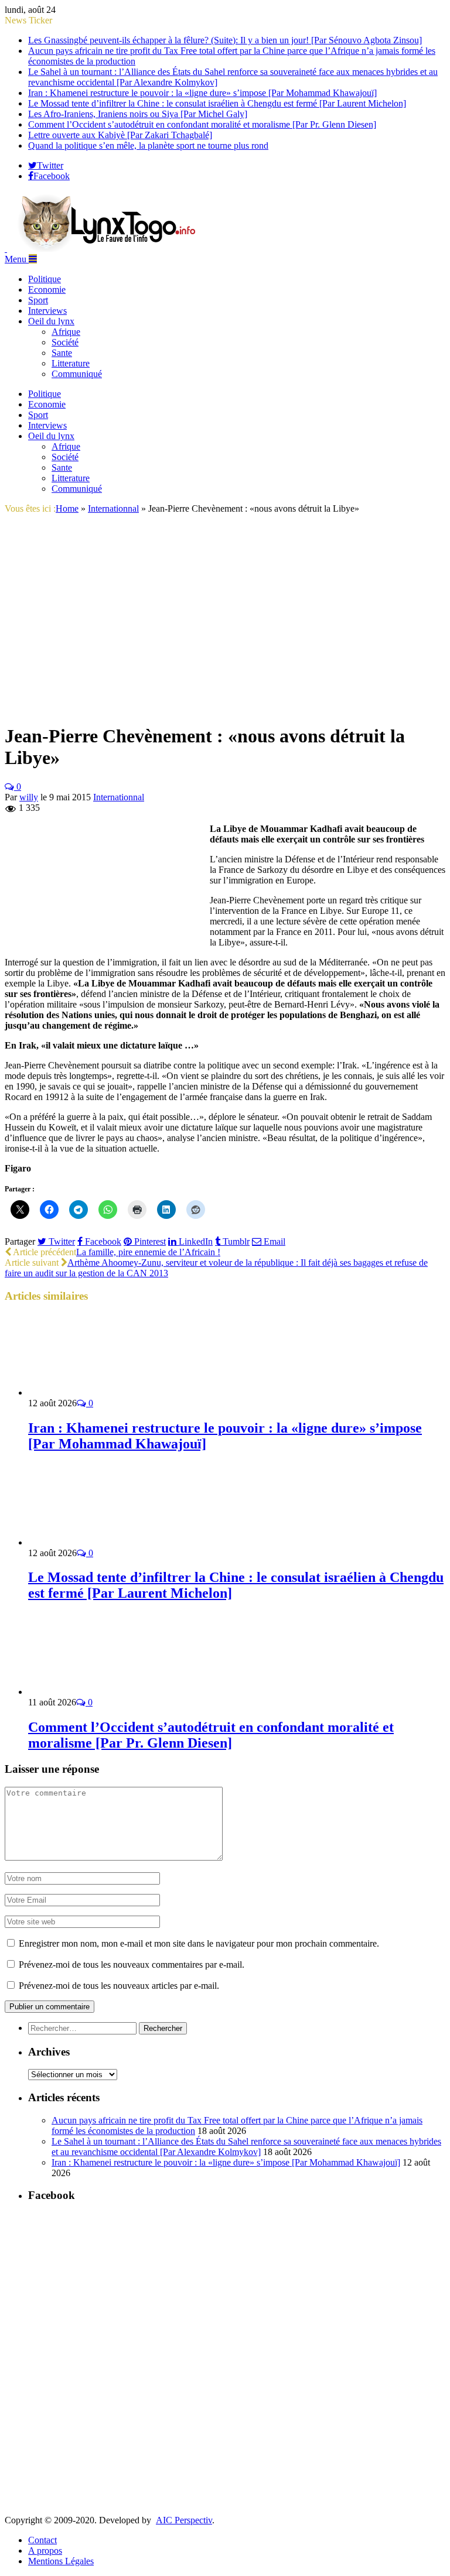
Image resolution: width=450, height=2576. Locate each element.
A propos (45, 2551)
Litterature (71, 363)
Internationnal (119, 797)
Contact (42, 2540)
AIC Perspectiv (184, 2520)
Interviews (47, 311)
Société (65, 342)
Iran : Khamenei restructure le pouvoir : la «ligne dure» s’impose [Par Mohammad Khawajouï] (202, 93)
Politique (45, 279)
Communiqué (77, 374)
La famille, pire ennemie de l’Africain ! (148, 1252)
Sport (38, 300)
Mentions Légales (61, 2561)
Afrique (66, 332)
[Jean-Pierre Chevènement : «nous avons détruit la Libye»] (210, 708)
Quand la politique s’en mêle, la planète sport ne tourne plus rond (148, 145)
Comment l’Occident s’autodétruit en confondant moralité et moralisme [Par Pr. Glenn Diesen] (202, 124)
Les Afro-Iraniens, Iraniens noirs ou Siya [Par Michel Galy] (138, 114)
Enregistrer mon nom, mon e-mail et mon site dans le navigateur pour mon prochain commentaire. (199, 1943)
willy (29, 797)
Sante (62, 353)
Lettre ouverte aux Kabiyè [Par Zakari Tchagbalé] (120, 135)
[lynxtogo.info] (108, 249)
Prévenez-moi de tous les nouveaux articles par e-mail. (119, 1986)
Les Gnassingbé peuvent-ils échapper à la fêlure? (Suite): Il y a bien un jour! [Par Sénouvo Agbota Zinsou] (225, 40)
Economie (47, 290)
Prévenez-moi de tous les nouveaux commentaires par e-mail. (132, 1964)
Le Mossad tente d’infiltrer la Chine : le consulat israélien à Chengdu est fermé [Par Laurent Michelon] (217, 103)
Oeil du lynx (51, 321)
